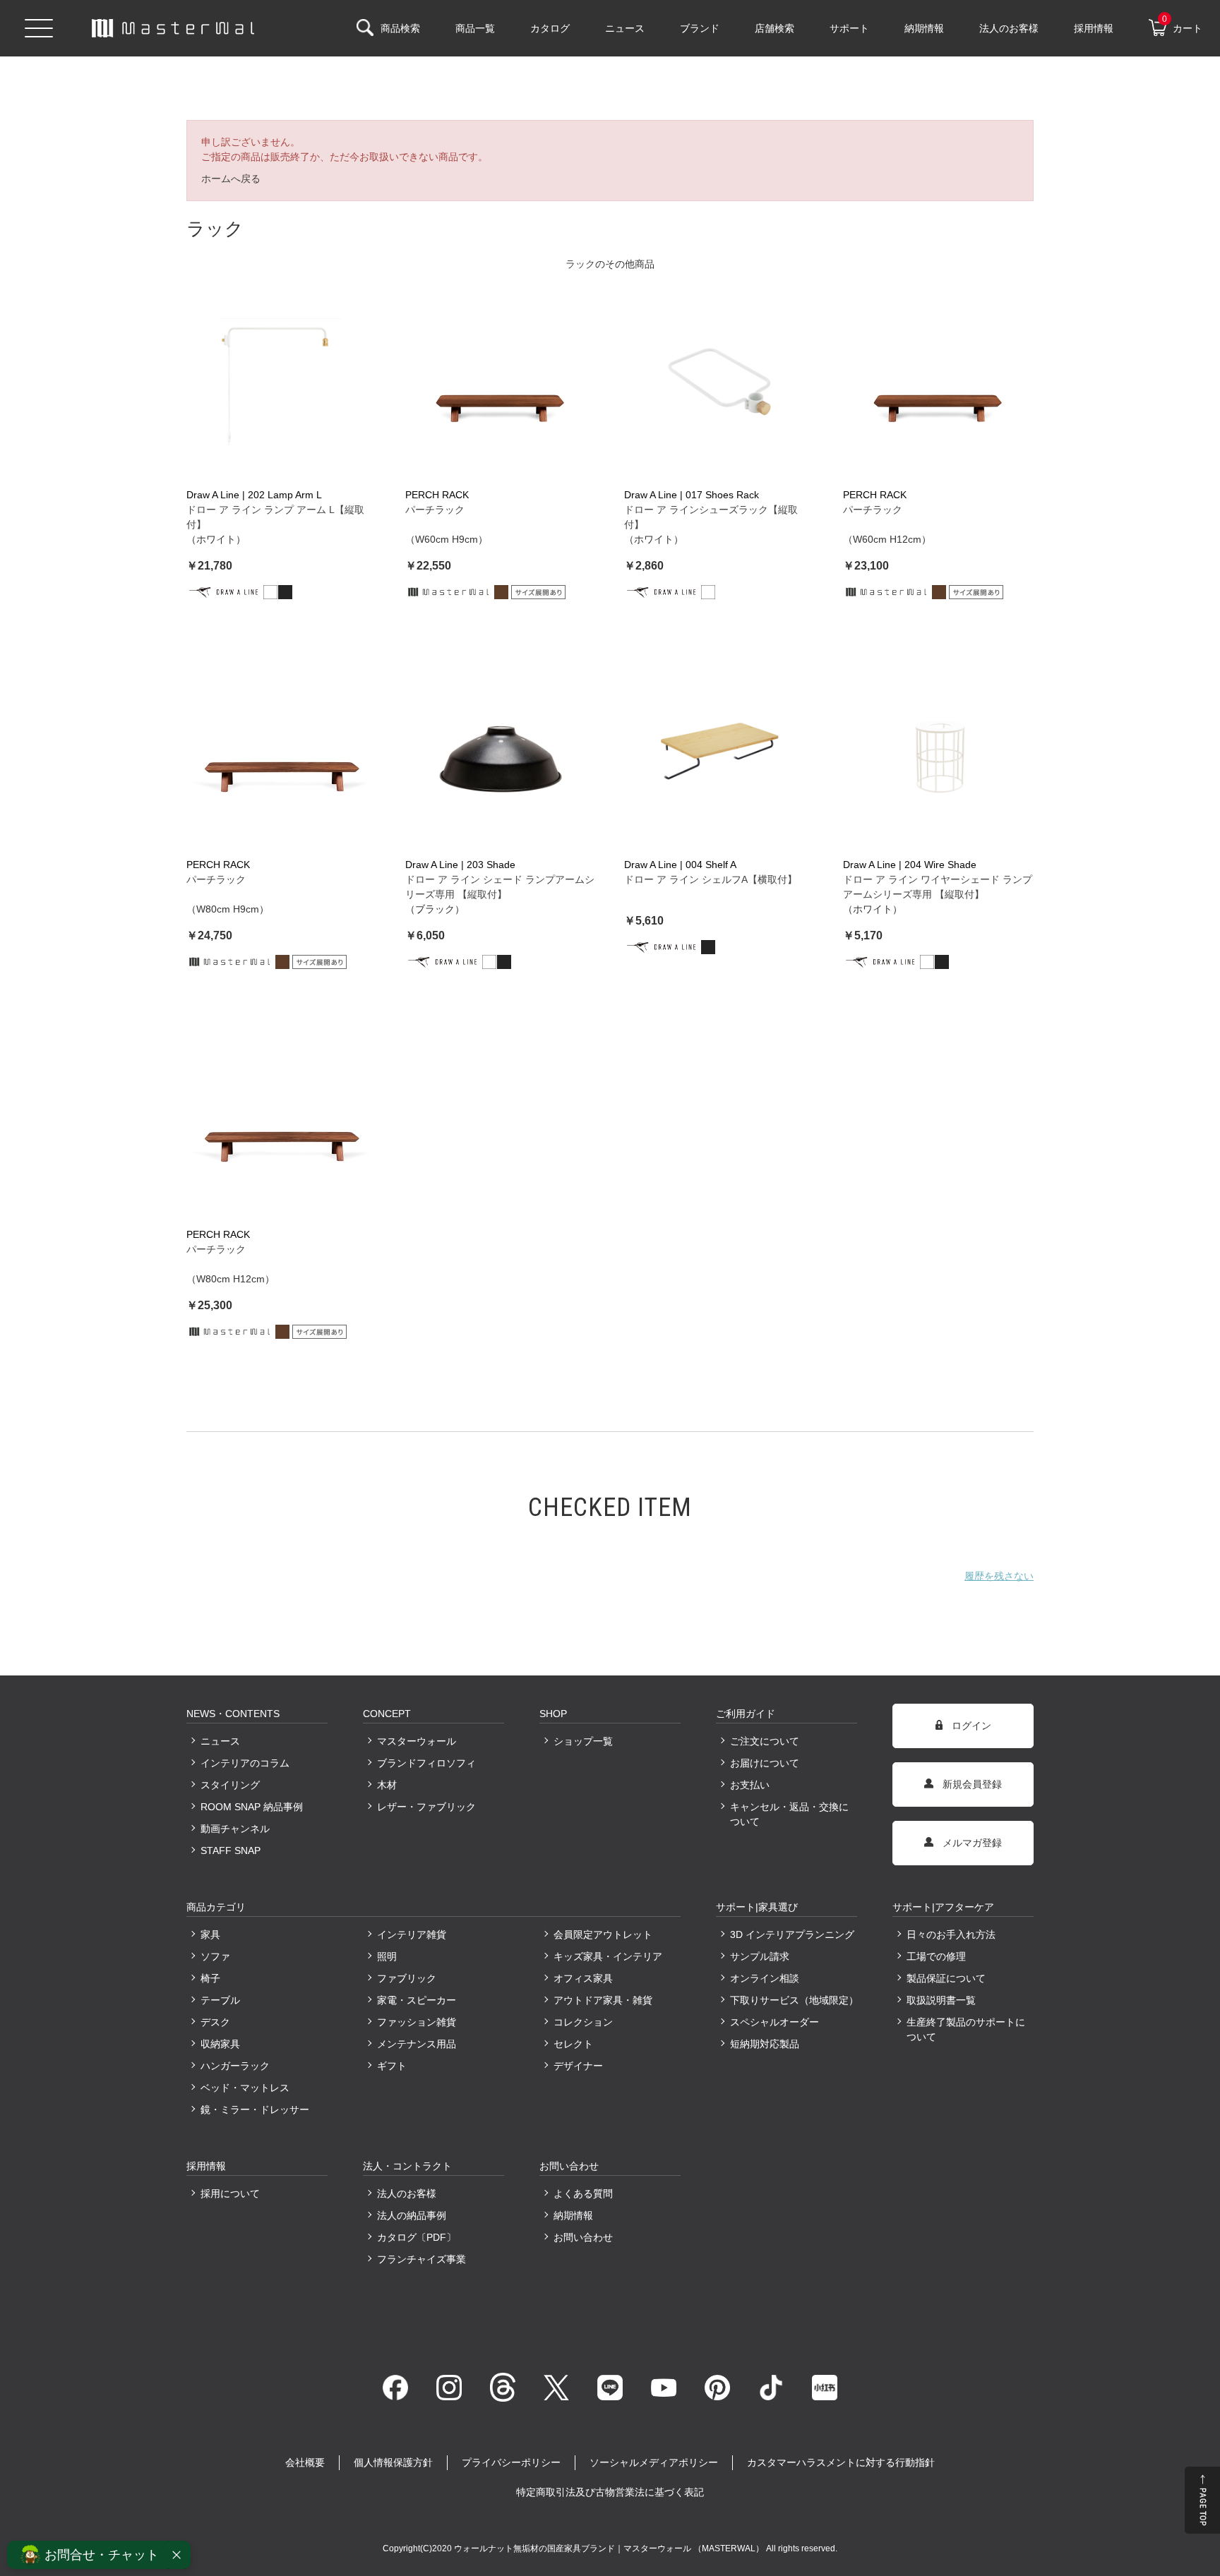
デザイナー (578, 2066)
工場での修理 (936, 1956)
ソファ (215, 1956)
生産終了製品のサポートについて (966, 2029)
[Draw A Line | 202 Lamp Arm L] (282, 382)
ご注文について (765, 1741)
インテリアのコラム (245, 1763)
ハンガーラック (235, 2066)
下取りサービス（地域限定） (794, 2000)
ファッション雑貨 (417, 2022)
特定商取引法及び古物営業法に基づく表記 (610, 2492)
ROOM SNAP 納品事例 (252, 1807)
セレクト (573, 2044)
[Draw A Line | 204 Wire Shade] (938, 752)
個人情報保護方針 (393, 2462)
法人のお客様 (407, 2193)
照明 (387, 1956)
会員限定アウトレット (603, 1934)
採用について (230, 2193)
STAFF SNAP (231, 1850)
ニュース (220, 1741)
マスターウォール (417, 1741)
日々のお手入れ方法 (951, 1934)
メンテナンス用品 (417, 2044)
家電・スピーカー (417, 2000)
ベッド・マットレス (245, 2088)
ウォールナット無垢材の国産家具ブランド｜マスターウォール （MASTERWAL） (610, 2548)
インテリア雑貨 (412, 1934)
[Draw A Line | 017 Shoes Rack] (719, 382)
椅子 (210, 1978)
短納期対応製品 (765, 2044)
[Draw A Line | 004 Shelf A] (719, 752)
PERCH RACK (437, 495)
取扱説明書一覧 (941, 2000)
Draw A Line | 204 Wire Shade (910, 865)
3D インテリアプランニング (792, 1934)
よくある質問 (583, 2193)
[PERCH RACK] (501, 382)
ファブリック (407, 1978)
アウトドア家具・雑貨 (603, 2000)
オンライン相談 (765, 1978)
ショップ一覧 (583, 1741)
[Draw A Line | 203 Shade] (501, 752)
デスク (215, 2022)
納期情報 (573, 2215)
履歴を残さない (999, 1576)
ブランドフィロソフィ (426, 1763)
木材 (387, 1785)
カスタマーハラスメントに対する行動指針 (841, 2462)
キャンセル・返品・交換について (789, 1814)
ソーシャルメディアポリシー (654, 2462)
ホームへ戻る (231, 179)
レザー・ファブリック (426, 1807)
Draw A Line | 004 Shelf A (680, 865)
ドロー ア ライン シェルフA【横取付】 (711, 879)
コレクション (583, 2022)
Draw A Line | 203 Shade (460, 865)
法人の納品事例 (412, 2215)
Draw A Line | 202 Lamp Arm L (254, 495)
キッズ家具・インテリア (608, 1956)
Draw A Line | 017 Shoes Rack (692, 495)
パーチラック (435, 510)
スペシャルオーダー (775, 2022)
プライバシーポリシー (511, 2462)
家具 (210, 1934)
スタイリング (230, 1785)
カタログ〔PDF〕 (417, 2237)
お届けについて (765, 1763)
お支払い (750, 1785)
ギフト (392, 2066)
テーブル (220, 2000)
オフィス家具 (583, 1978)
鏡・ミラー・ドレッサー (255, 2109)
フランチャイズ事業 (421, 2259)
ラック (580, 264)
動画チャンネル (235, 1829)
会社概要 (305, 2462)
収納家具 (220, 2044)
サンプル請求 (760, 1956)
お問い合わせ (583, 2237)
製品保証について (946, 1978)
